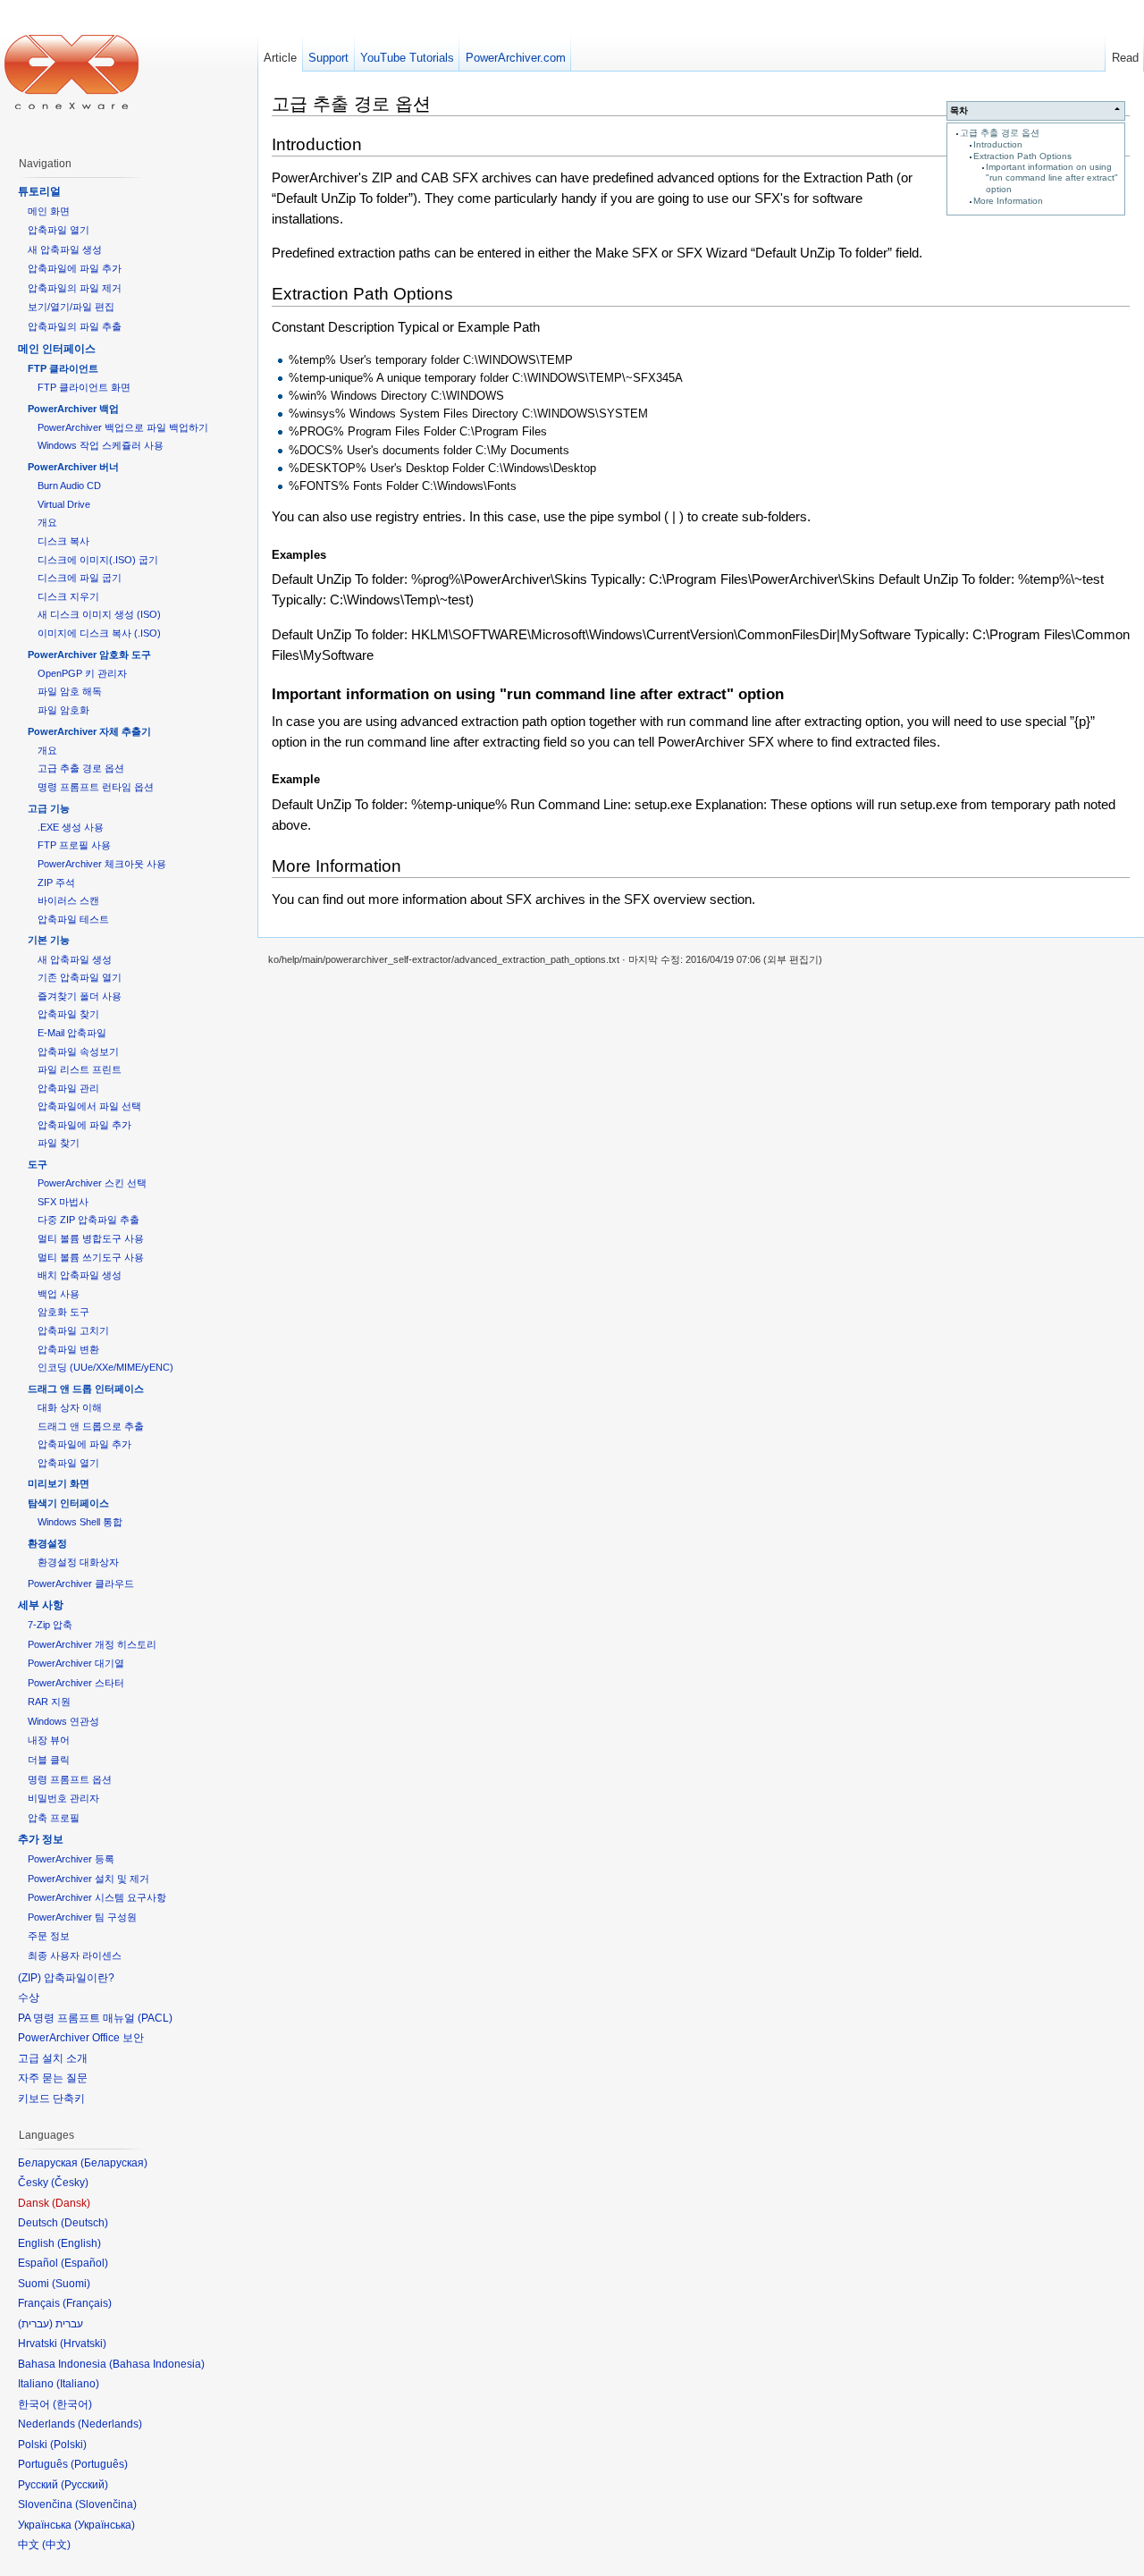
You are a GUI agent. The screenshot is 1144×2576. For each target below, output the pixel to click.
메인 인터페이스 (57, 349)
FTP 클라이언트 (63, 368)
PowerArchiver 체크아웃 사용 (102, 864)
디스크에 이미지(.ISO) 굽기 (98, 560)
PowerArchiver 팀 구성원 (82, 1917)
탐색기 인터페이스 (68, 1503)
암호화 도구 (63, 1312)
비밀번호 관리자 (63, 1798)
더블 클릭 (49, 1760)
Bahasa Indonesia (157, 2364)
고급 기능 (49, 808)
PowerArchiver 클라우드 (81, 1584)
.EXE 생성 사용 (71, 827)
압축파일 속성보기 (78, 1052)
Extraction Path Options (1022, 156)
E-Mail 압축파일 (72, 1033)
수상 (29, 1997)
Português (99, 2464)
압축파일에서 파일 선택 (89, 1106)
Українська (105, 2525)
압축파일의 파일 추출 (75, 326)
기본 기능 (49, 940)
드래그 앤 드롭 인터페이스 (86, 1389)
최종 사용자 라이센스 (75, 1955)
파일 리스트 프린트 (80, 1069)
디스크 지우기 (68, 596)
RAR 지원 (49, 1702)
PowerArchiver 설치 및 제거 (88, 1879)
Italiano (78, 2384)
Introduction (998, 144)
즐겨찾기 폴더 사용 (80, 996)
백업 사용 (59, 1294)
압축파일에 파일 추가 (75, 268)
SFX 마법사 (63, 1202)
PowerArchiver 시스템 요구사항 (97, 1897)
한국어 (72, 2404)
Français (87, 2303)
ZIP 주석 (56, 883)
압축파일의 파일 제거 (75, 288)
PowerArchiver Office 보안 (81, 2038)
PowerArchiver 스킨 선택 (92, 1183)
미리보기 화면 (59, 1483)
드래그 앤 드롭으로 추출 (91, 1426)
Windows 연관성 (63, 1721)
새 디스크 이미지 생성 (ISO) (99, 614)
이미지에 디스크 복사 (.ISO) (99, 633)
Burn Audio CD (69, 486)
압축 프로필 (54, 1818)
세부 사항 (41, 1605)
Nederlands (110, 2424)
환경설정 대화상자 (78, 1562)
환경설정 (47, 1543)
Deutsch (84, 2223)
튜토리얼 (39, 191)
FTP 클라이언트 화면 (84, 387)
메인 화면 (49, 211)
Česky (70, 2183)
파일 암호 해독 (70, 691)
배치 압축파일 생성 (80, 1275)
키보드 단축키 (51, 2099)
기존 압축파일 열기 (80, 977)
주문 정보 (49, 1936)
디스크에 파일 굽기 (80, 578)
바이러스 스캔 (68, 900)
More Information (1008, 201)
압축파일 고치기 (73, 1330)
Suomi (71, 2284)
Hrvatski (83, 2344)
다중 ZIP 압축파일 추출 (88, 1220)
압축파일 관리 (68, 1088)
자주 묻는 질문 (53, 2078)
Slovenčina (106, 2504)
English (79, 2243)
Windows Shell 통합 (80, 1522)
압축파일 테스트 (73, 919)
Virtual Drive (64, 504)
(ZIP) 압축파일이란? (66, 1978)
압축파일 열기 (59, 230)
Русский (84, 2485)
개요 (47, 522)
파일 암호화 (63, 710)
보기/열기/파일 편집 (71, 307)
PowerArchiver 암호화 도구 (89, 655)
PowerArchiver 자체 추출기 (89, 731)
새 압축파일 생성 (65, 249)
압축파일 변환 (68, 1349)
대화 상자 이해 (70, 1407)
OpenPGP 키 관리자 (82, 673)
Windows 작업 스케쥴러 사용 (101, 445)
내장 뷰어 (49, 1740)
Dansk (71, 2203)
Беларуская (114, 2163)
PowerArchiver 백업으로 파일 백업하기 (123, 427)
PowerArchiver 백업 (73, 409)
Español (84, 2263)
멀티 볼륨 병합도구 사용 (91, 1238)
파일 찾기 (59, 1143)
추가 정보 (41, 1839)
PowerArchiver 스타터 (76, 1683)
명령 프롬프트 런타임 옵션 (96, 787)
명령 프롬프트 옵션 (70, 1779)
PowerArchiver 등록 (71, 1859)
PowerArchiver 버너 (73, 467)
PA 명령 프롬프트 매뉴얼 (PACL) (95, 2018)
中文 (56, 2545)
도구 (38, 1164)
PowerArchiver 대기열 (76, 1663)
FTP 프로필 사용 (74, 845)
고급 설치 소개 (53, 2058)
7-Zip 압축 (50, 1625)
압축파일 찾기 (68, 1014)
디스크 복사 (63, 541)
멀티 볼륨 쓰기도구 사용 (91, 1257)
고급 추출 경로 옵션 (1000, 133)
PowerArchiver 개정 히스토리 (92, 1644)
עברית (35, 2324)
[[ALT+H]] (71, 72)
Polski (68, 2445)
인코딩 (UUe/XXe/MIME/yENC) (105, 1367)
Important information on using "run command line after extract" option (1052, 178)
